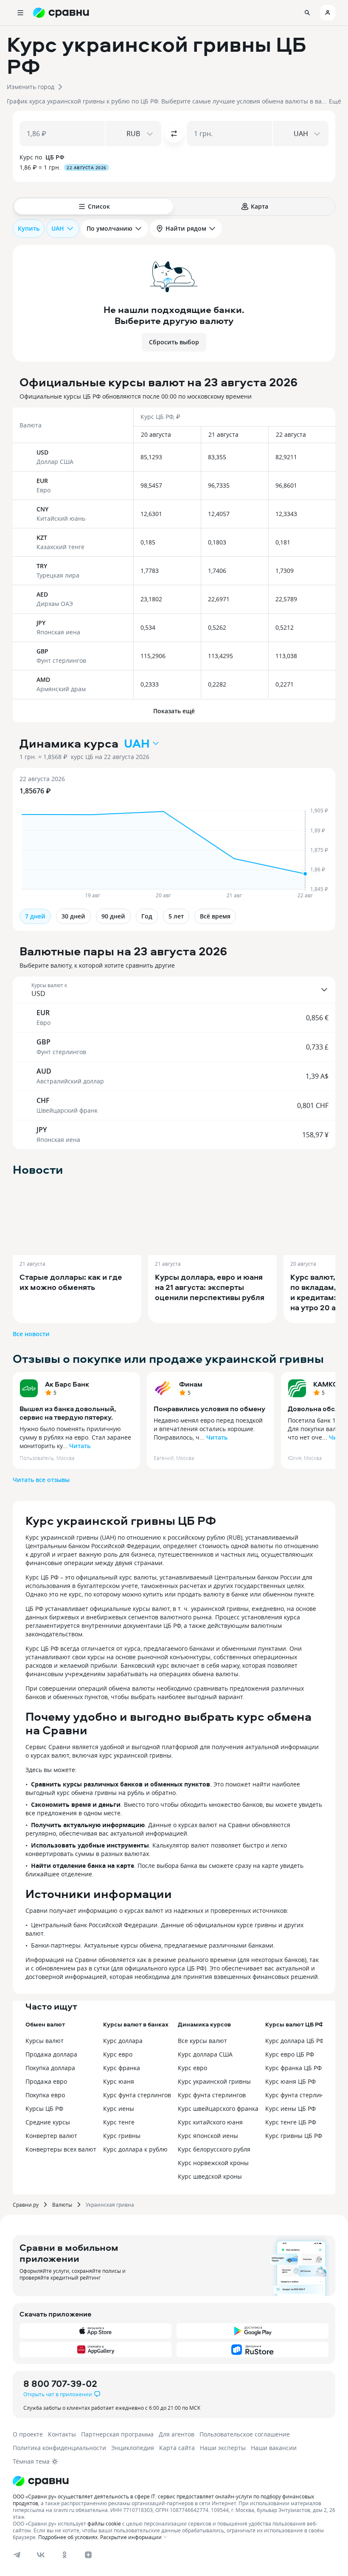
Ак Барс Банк (67, 1384)
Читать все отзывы (41, 1480)
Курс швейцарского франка (218, 2109)
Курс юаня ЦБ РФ (290, 2081)
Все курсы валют (202, 2041)
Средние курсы (48, 2122)
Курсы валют (45, 2041)
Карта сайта (177, 2448)
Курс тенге (119, 2122)
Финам (191, 1384)
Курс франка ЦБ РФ (293, 2068)
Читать (80, 1446)
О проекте (28, 2434)
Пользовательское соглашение (245, 2434)
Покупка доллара (50, 2068)
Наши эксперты (223, 2448)
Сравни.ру (26, 2205)
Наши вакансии (274, 2448)
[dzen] (88, 2555)
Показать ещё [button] (174, 711)
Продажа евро (46, 2081)
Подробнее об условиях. (69, 2537)
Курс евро (118, 2054)
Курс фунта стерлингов (137, 2095)
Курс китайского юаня (210, 2122)
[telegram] (17, 2555)
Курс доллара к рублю (135, 2149)
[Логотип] (174, 2481)
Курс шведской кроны (210, 2176)
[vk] (41, 2555)
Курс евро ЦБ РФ (290, 2054)
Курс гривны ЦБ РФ (294, 2136)
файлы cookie (104, 2523)
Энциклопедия (133, 2448)
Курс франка (122, 2068)
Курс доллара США (205, 2054)
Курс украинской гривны (214, 2081)
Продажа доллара (51, 2054)
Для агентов (177, 2434)
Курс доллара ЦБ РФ (295, 2041)
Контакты (62, 2434)
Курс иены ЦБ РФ (290, 2109)
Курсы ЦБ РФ (44, 2109)
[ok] (65, 2555)
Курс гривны (122, 2136)
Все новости (31, 1334)
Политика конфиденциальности (59, 2448)
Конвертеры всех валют (61, 2149)
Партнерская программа (117, 2434)
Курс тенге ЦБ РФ (291, 2122)
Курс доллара (123, 2041)
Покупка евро (45, 2095)
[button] (174, 68)
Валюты (62, 2205)
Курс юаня (119, 2081)
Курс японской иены (208, 2136)
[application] (174, 838)
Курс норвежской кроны (213, 2163)
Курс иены (119, 2109)
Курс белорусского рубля (214, 2149)
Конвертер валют (51, 2136)
